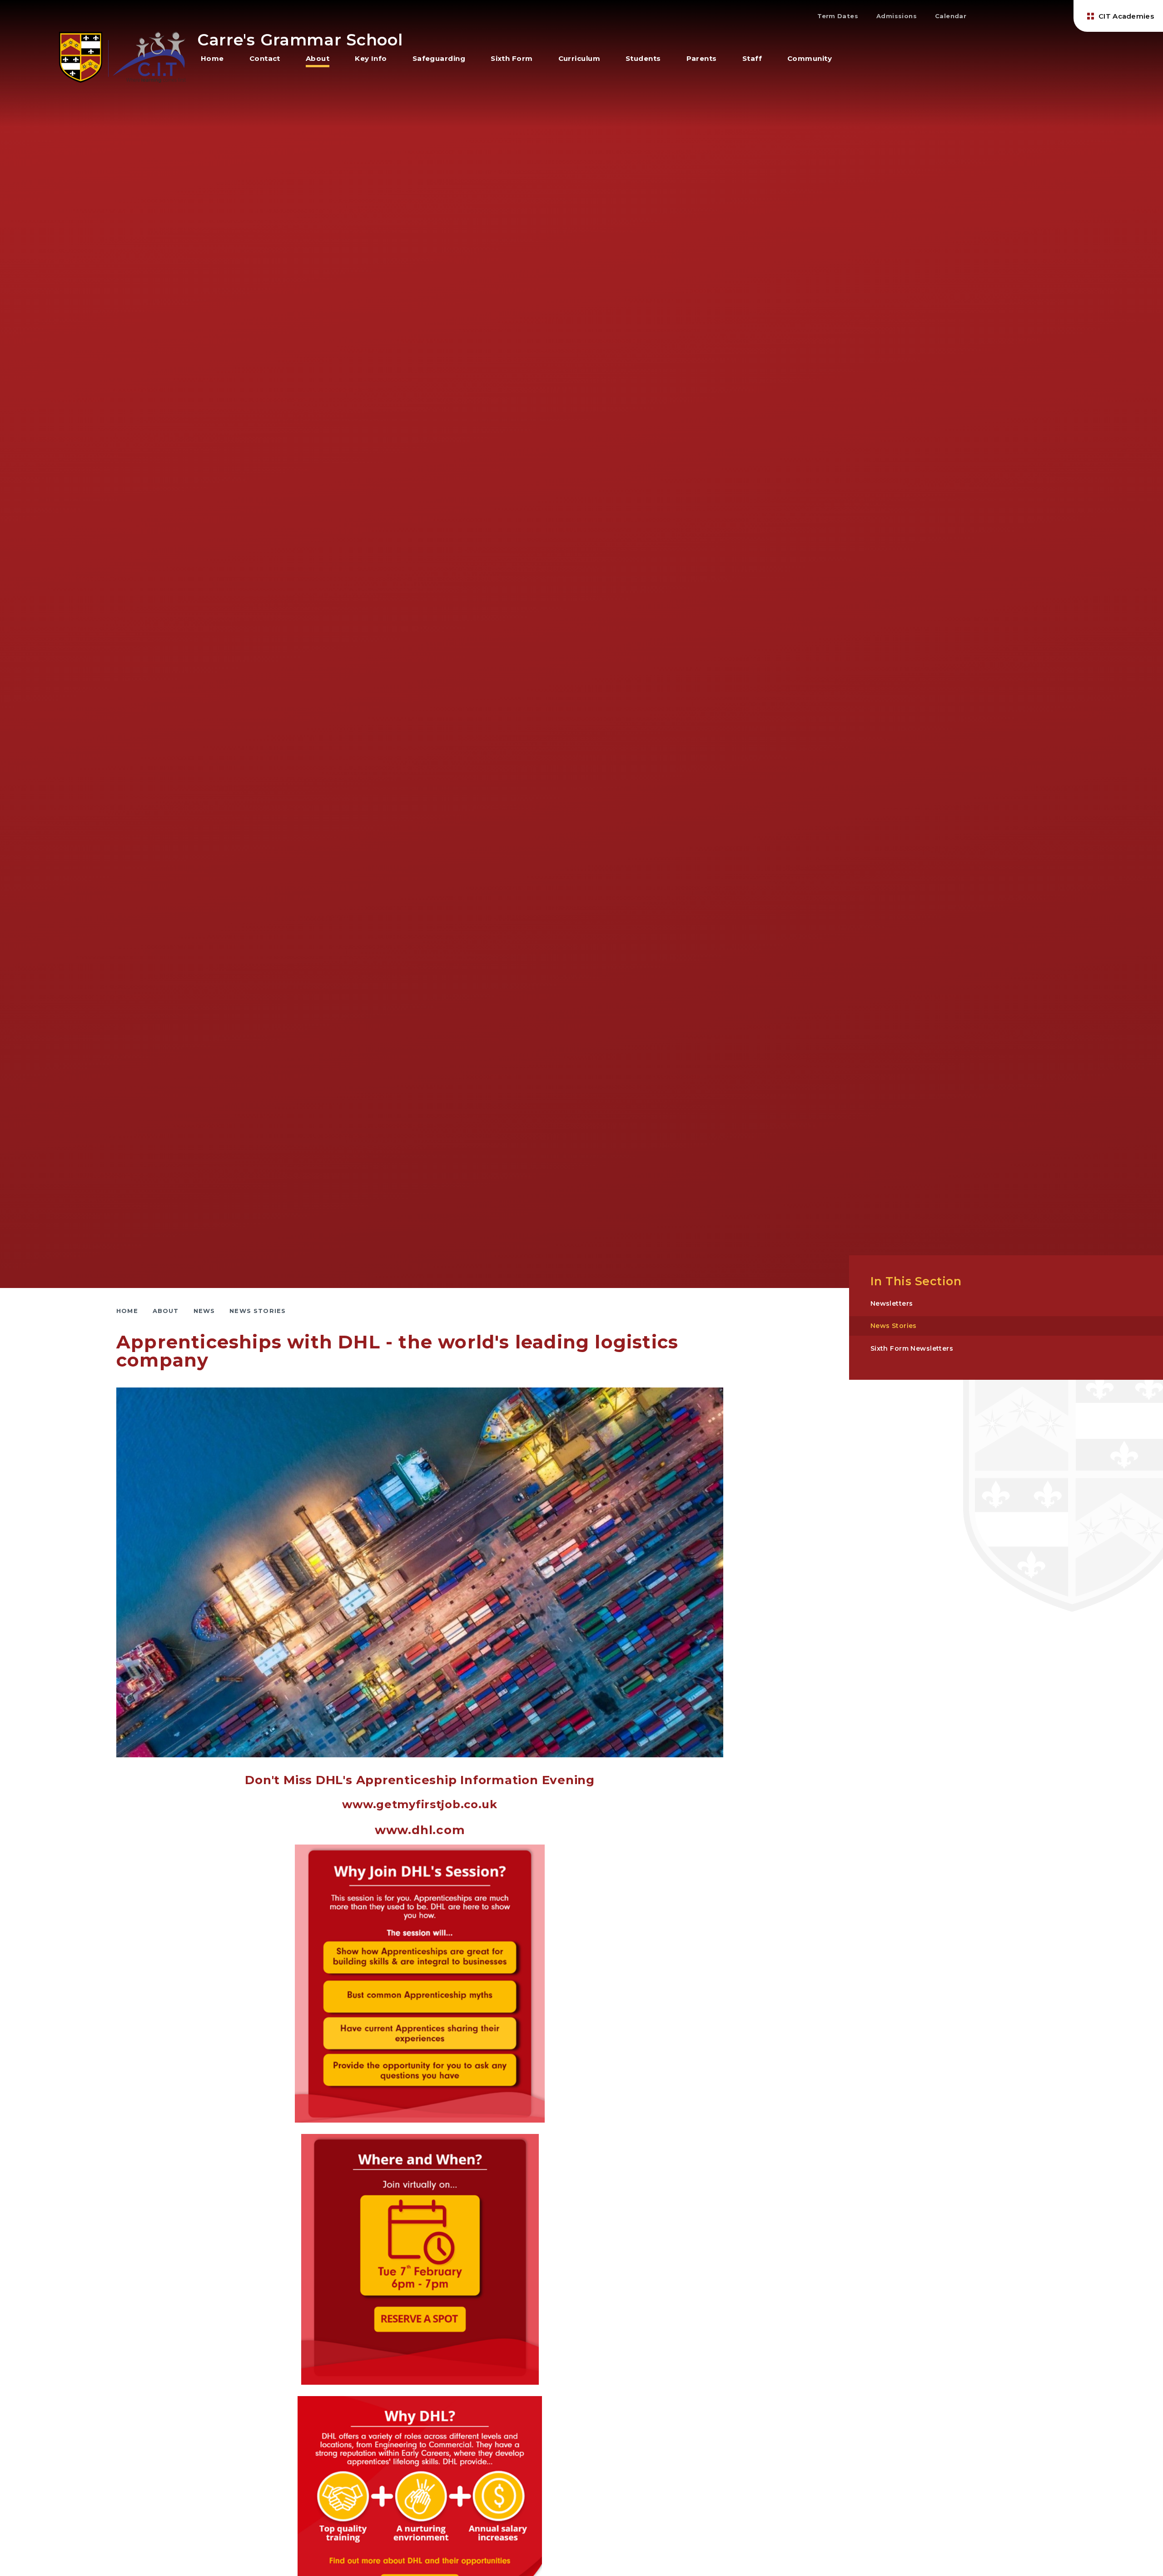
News (204, 1311)
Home (127, 1311)
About (166, 1311)
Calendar (951, 16)
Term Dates (838, 16)
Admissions (897, 16)
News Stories (258, 1311)
